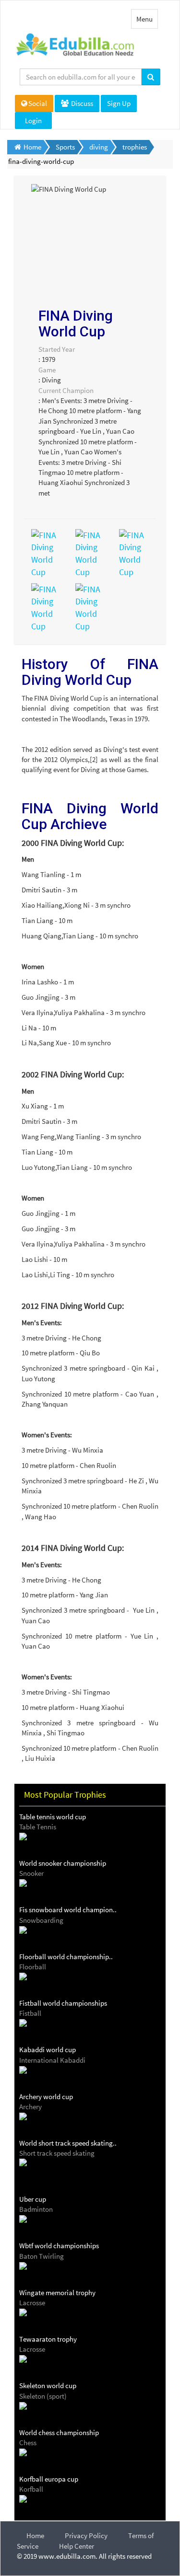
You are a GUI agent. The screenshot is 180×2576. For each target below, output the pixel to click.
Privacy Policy (86, 2536)
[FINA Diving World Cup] (46, 552)
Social (38, 103)
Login (33, 121)
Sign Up (119, 103)
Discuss (81, 103)
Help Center (77, 2546)
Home (35, 2536)
